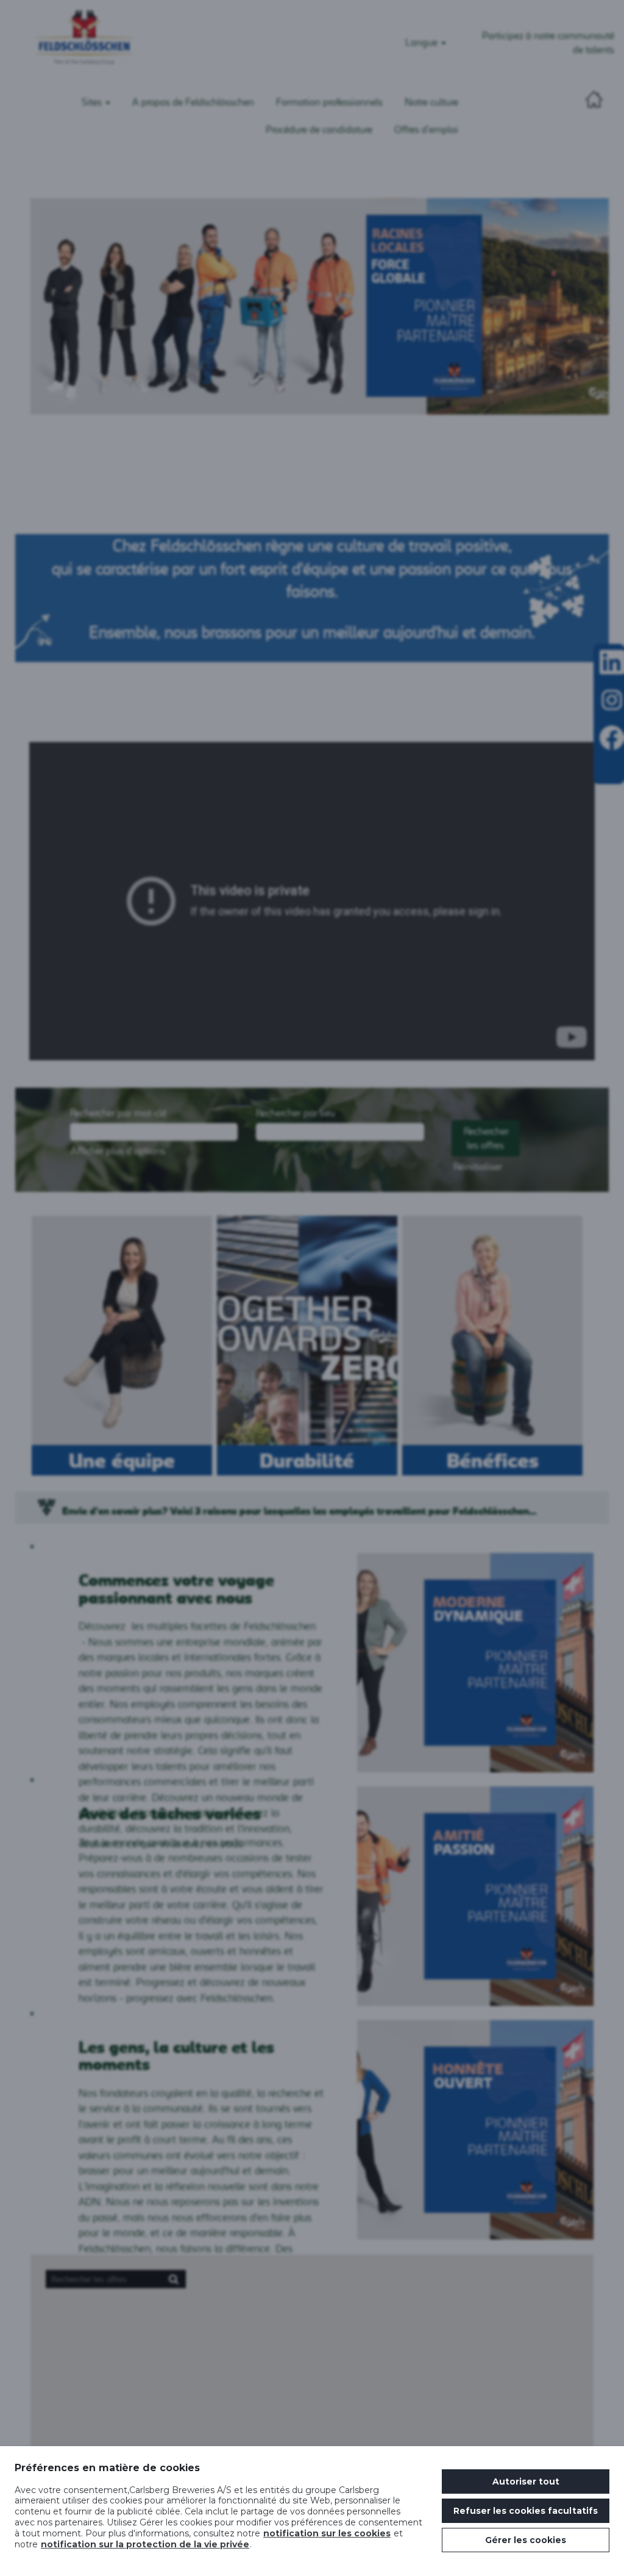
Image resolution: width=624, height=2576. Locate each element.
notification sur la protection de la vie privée (145, 2544)
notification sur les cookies (327, 2533)
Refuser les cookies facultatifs (526, 2511)
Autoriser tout (526, 2481)
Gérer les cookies (526, 2540)
